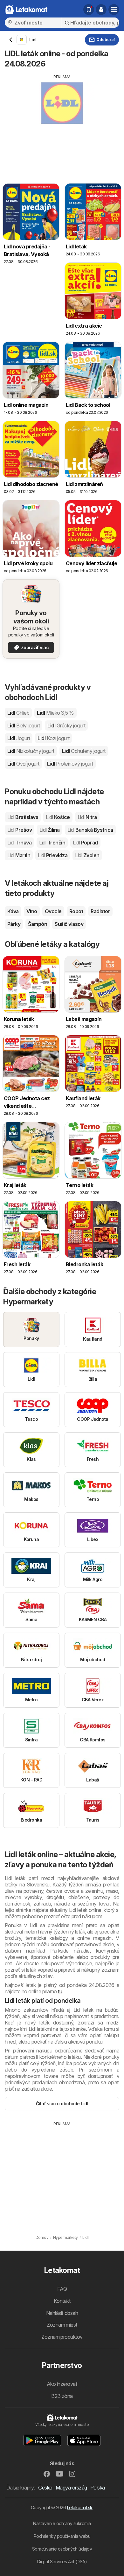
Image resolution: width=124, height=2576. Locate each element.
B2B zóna (62, 2396)
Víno (32, 911)
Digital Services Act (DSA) (62, 2562)
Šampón (38, 924)
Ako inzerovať (62, 2384)
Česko (45, 2488)
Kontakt (62, 2301)
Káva (13, 911)
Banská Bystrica (90, 830)
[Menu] (114, 10)
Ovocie (53, 911)
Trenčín (52, 843)
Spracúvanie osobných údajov (62, 2549)
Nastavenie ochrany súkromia (62, 2523)
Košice (58, 817)
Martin (19, 855)
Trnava (19, 843)
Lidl (18, 713)
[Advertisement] (62, 124)
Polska (98, 2488)
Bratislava (23, 817)
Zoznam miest (62, 2325)
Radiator (100, 911)
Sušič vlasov (69, 924)
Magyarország (71, 2488)
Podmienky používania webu (62, 2536)
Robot (76, 911)
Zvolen (87, 855)
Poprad (85, 843)
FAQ (62, 2289)
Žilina (49, 830)
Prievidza (53, 855)
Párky (14, 924)
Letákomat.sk (80, 2507)
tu (60, 1991)
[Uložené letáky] (89, 10)
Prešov (20, 830)
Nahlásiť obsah (62, 2313)
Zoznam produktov (62, 2337)
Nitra (87, 817)
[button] (101, 10)
